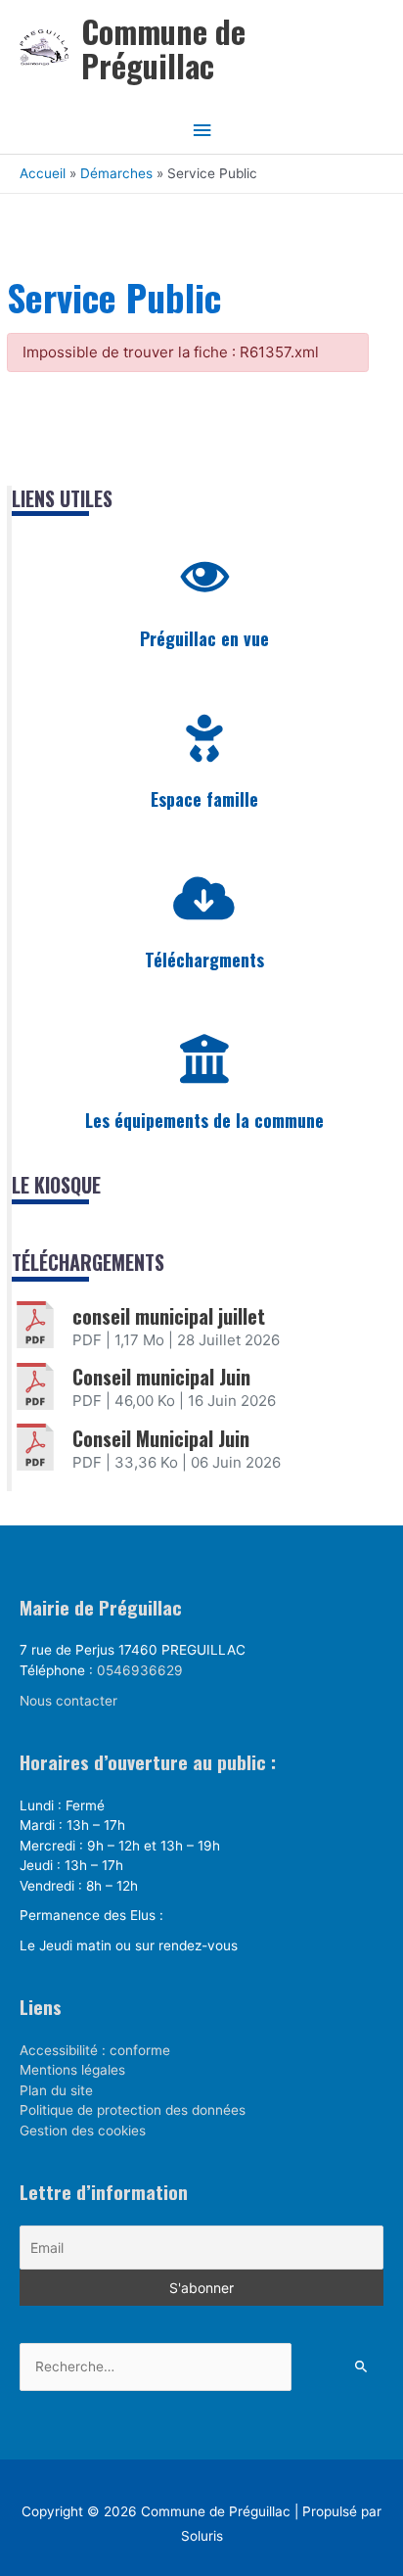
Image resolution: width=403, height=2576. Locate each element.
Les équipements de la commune (204, 1120)
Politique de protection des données (133, 2110)
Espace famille (204, 799)
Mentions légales (72, 2070)
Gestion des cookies (83, 2131)
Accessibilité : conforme (95, 2050)
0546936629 (140, 1670)
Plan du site (56, 2090)
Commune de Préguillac (163, 48)
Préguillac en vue (204, 638)
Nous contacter (68, 1701)
